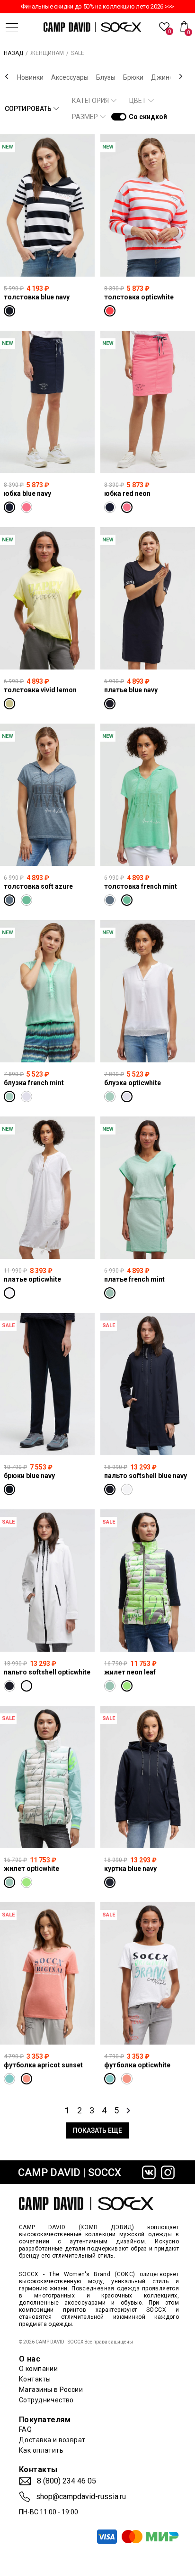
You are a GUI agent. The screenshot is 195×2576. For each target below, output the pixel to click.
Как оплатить (41, 2450)
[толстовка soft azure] (47, 795)
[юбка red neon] (148, 402)
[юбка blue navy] (47, 402)
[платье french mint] (148, 1188)
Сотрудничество (46, 2400)
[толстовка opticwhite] (148, 205)
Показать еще (97, 2130)
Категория (90, 101)
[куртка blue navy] (148, 1777)
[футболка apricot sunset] (47, 1973)
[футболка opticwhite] (148, 1973)
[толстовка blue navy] (47, 205)
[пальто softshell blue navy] (148, 1384)
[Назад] (7, 76)
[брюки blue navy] (47, 1384)
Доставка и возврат (52, 2440)
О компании (38, 2369)
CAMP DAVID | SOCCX (70, 2172)
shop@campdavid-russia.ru (81, 2497)
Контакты (35, 2379)
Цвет (138, 101)
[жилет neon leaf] (148, 1581)
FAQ (25, 2429)
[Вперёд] (181, 76)
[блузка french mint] (47, 991)
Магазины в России (51, 2390)
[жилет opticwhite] (47, 1777)
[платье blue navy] (148, 598)
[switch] (119, 117)
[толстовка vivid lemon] (47, 598)
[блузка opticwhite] (148, 991)
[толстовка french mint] (148, 795)
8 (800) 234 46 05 (66, 2481)
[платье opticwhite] (47, 1188)
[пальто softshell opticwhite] (47, 1581)
